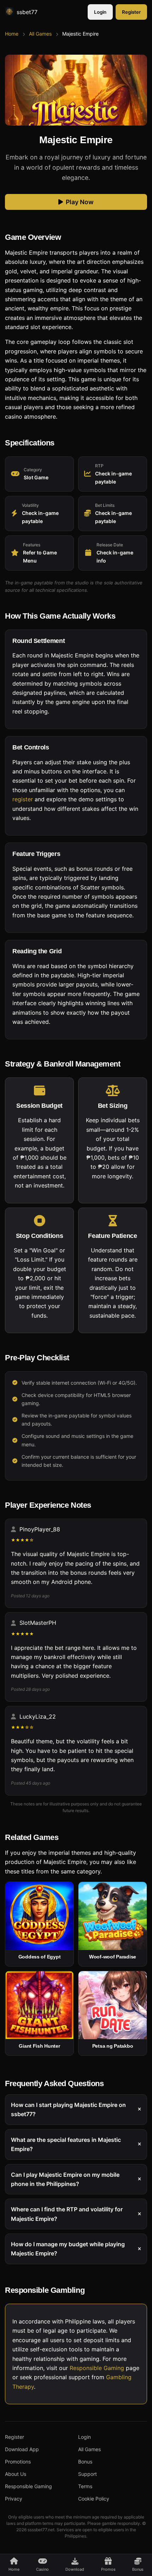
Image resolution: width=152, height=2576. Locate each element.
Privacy (14, 2499)
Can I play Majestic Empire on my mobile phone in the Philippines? (65, 2179)
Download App (22, 2449)
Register (131, 12)
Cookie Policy (94, 2499)
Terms (85, 2486)
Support (87, 2474)
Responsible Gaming (97, 2368)
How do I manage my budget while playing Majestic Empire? (68, 2249)
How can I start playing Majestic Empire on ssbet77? (68, 2109)
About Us (16, 2474)
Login (100, 12)
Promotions (18, 2462)
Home (12, 34)
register (23, 799)
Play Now (80, 202)
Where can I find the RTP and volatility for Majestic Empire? (67, 2214)
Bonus (85, 2462)
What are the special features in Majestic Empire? (66, 2144)
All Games (40, 34)
